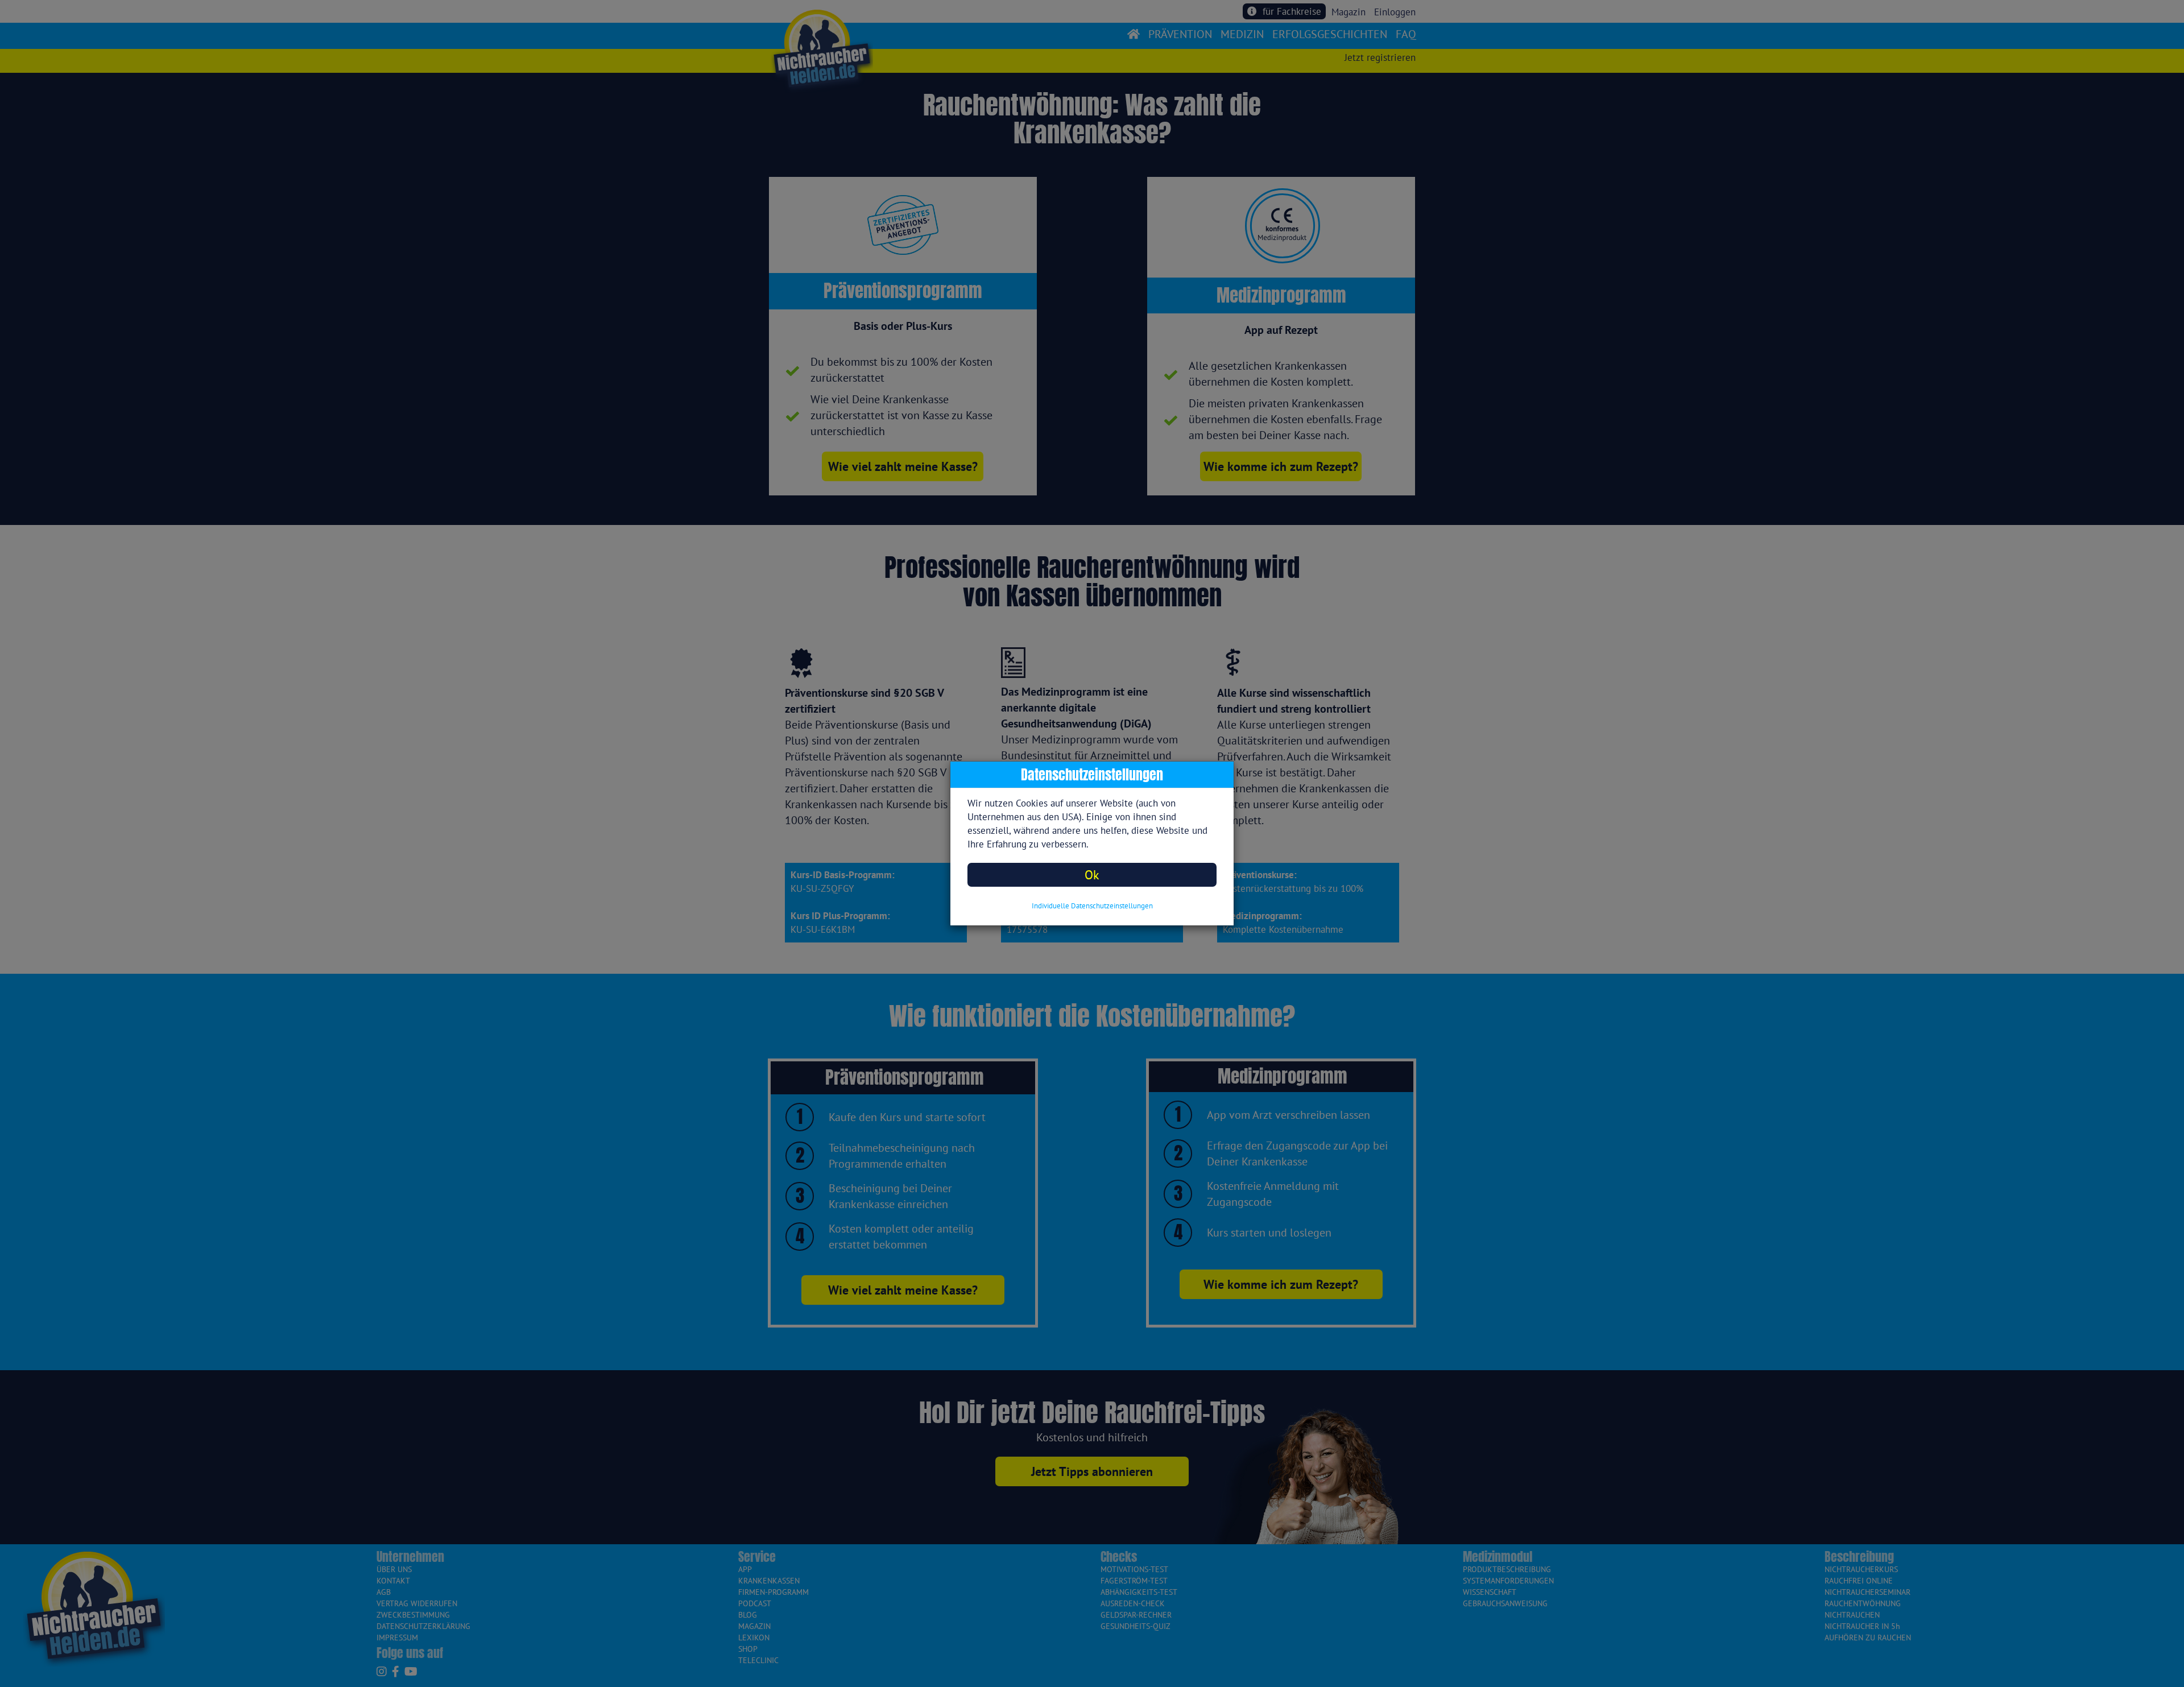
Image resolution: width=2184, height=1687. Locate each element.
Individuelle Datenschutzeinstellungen (1092, 906)
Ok (1092, 874)
